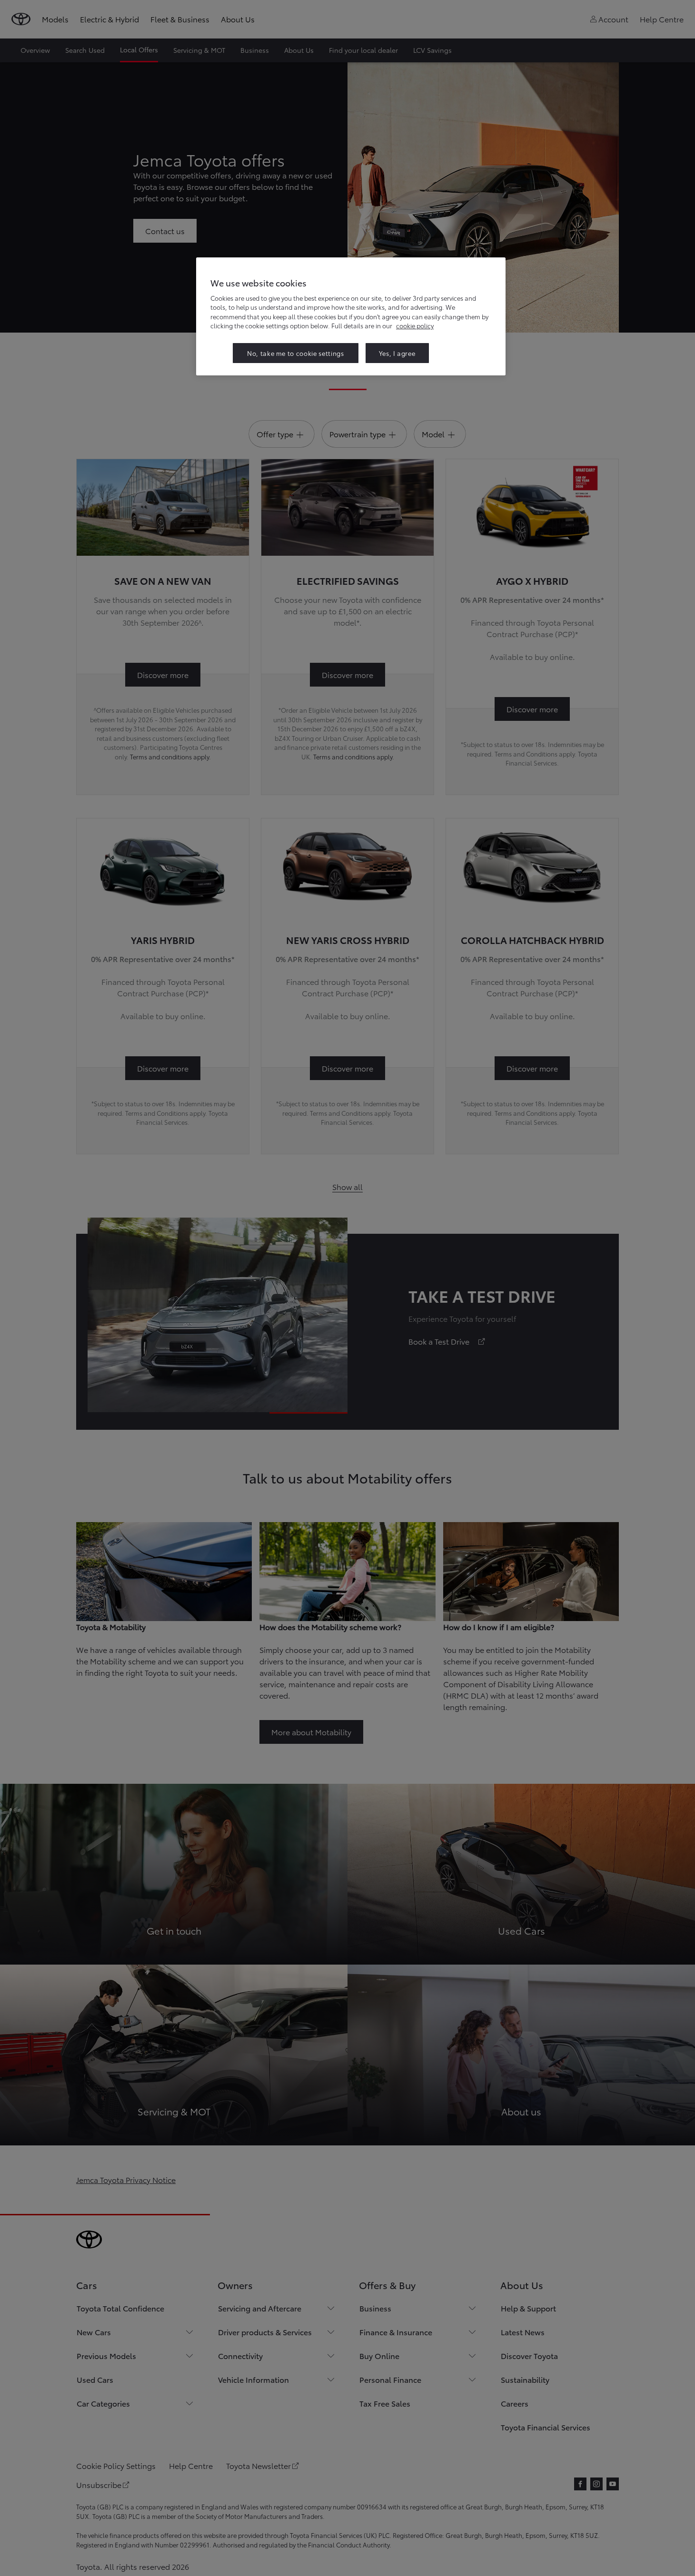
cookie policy (415, 325)
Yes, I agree (397, 353)
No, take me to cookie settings (296, 353)
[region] (351, 316)
